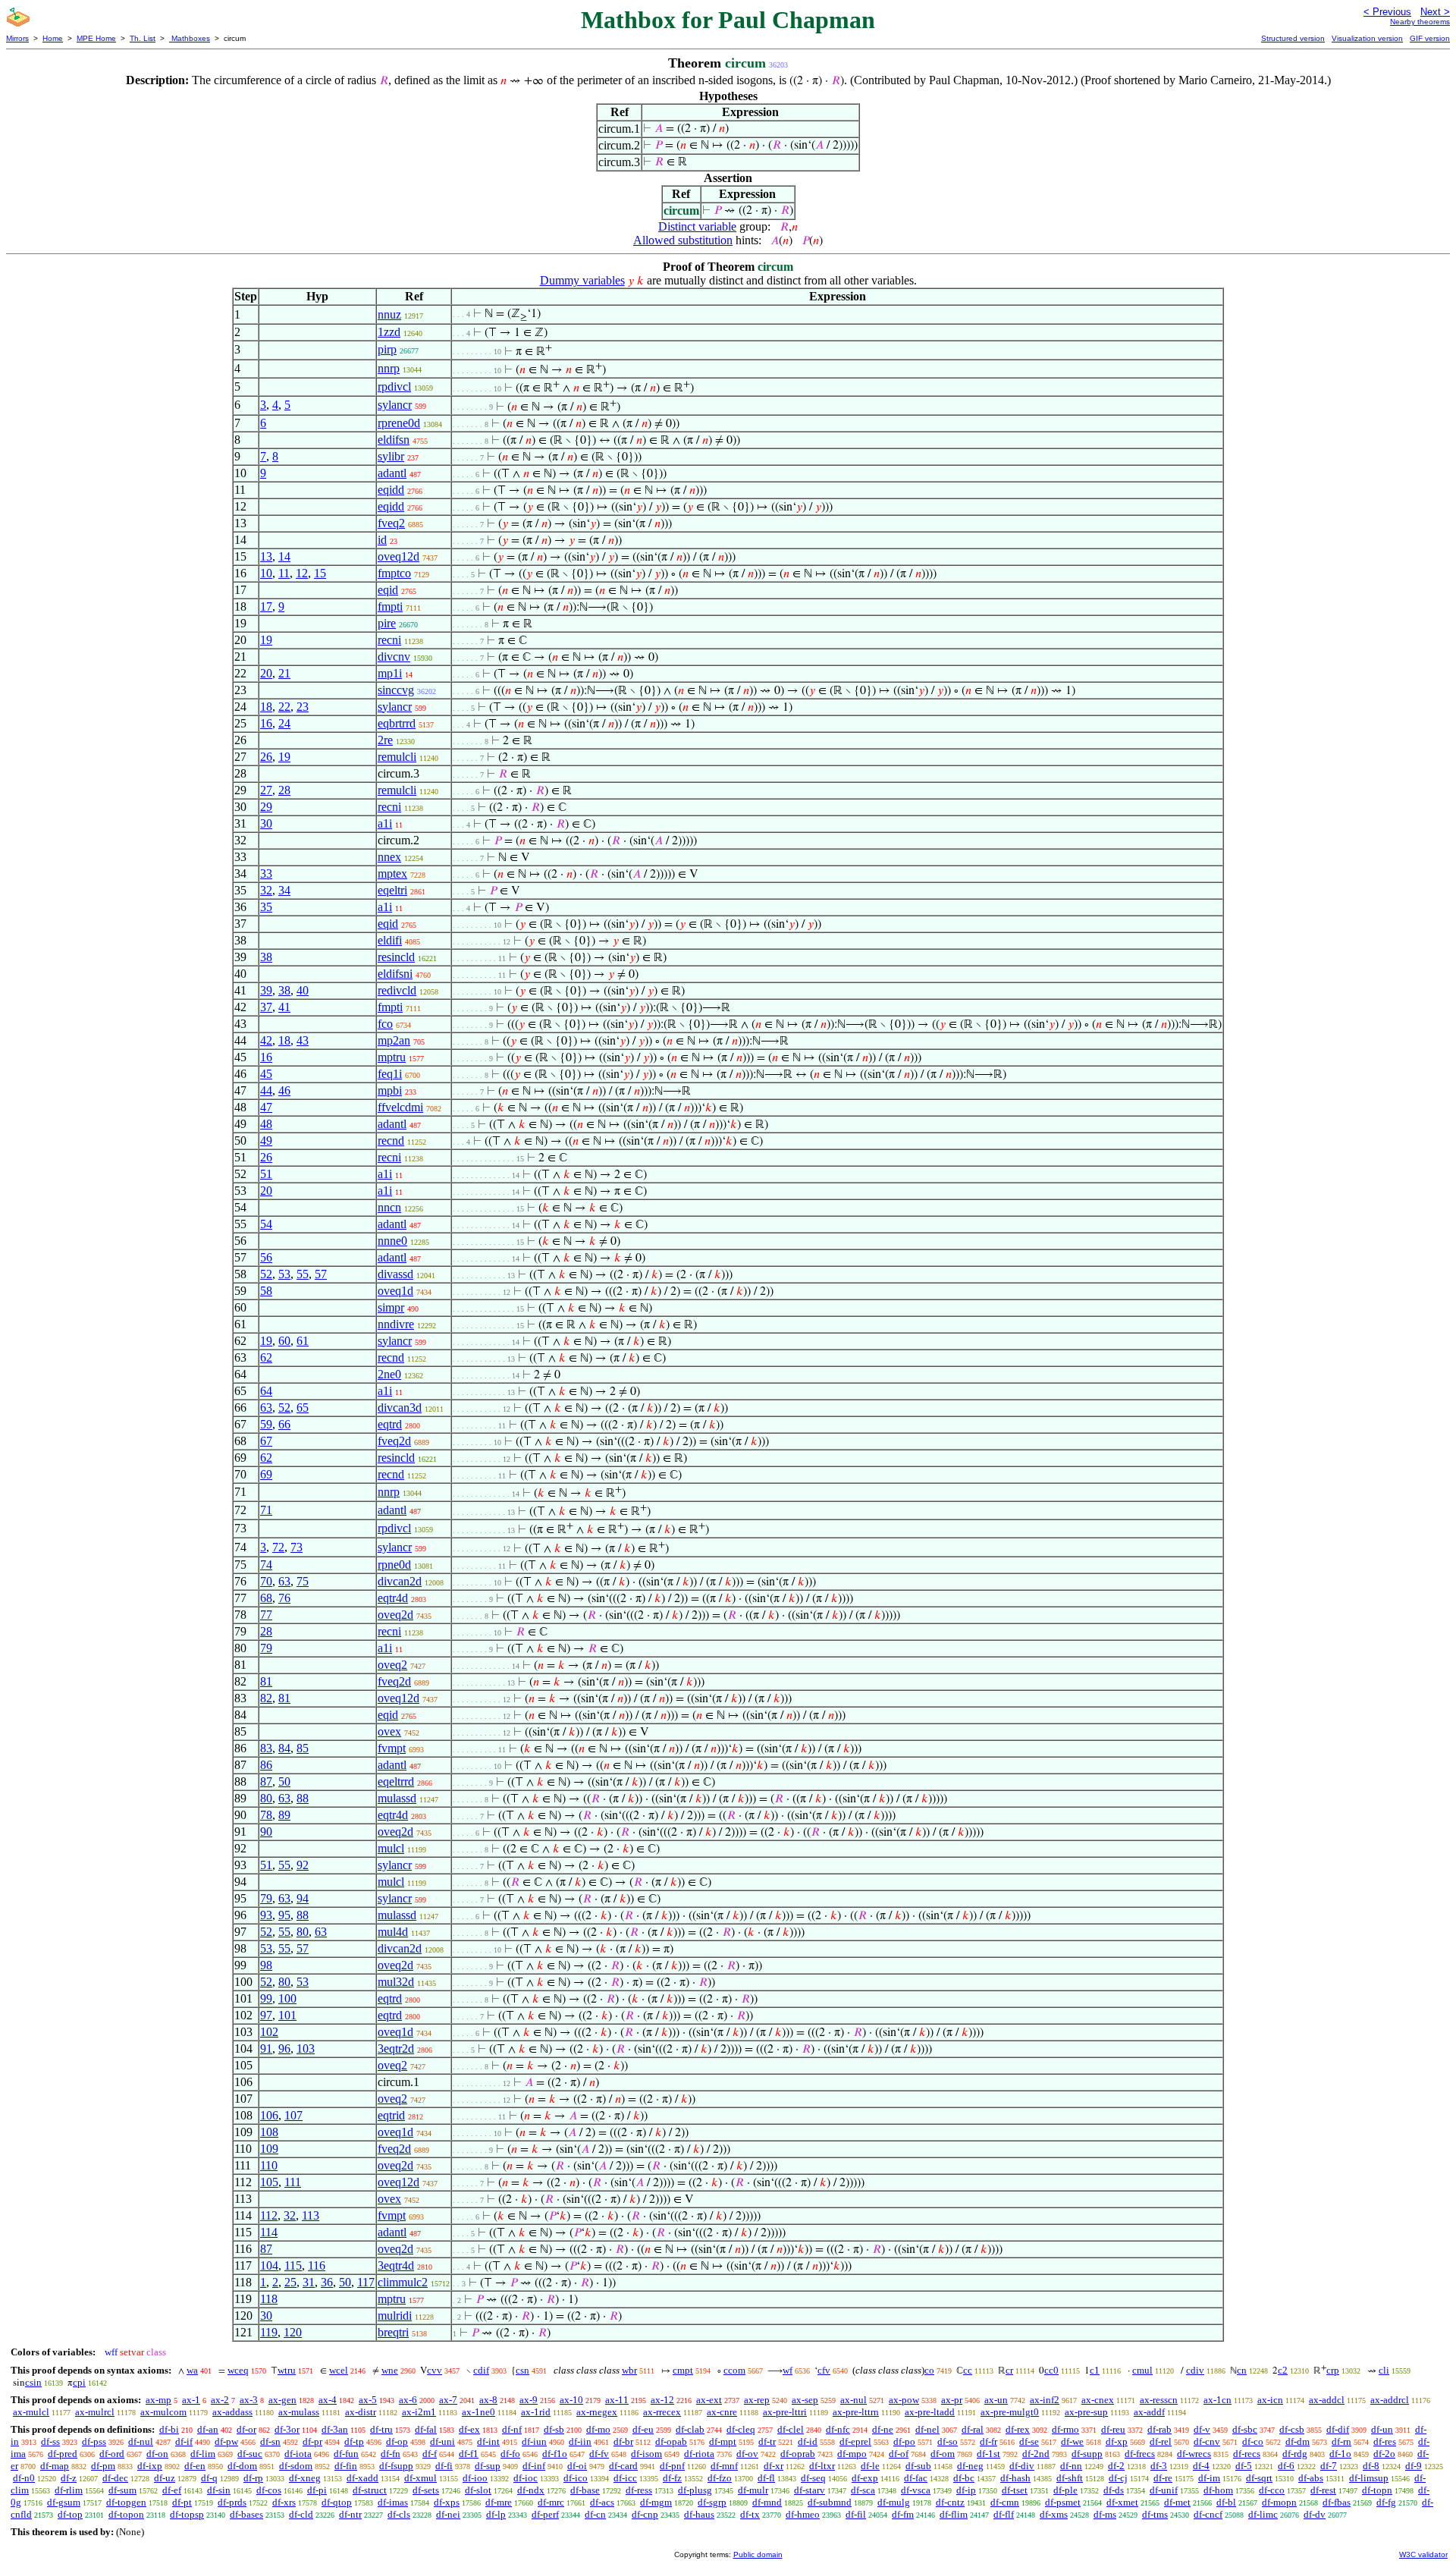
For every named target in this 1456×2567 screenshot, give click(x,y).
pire (387, 623)
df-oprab (798, 2454)
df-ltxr (822, 2466)
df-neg (970, 2466)
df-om (943, 2454)
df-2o (1384, 2454)
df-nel (927, 2429)
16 (266, 723)
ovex (389, 1731)
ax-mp (158, 2400)
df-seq (813, 2478)
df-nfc (838, 2429)
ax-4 (328, 2400)
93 (266, 1915)
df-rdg (1295, 2454)
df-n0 (24, 2478)
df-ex (469, 2429)
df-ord (112, 2454)
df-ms (1105, 2514)
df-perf (545, 2514)
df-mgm (656, 2502)
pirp (387, 349)
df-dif (1338, 2429)
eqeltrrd (396, 1782)
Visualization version (1367, 38)
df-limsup (1369, 2478)
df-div (1022, 2466)
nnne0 (392, 1241)
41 (284, 1007)
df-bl (1226, 2502)
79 (266, 1648)
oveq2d (395, 1615)
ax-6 (408, 2400)
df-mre (499, 2502)
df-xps (447, 2502)
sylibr (391, 456)
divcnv (394, 657)
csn (522, 2370)
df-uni (442, 2441)
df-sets (426, 2490)
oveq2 (392, 1665)
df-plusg (695, 2490)
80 (266, 1798)
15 (320, 573)
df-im (1209, 2478)
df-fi (444, 2466)
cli (1384, 2370)
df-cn (595, 2514)
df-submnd (830, 2502)
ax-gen (282, 2400)
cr (1009, 2370)
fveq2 (391, 523)
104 (269, 2265)
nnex (389, 857)
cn (1242, 2370)
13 (266, 556)
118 (269, 2299)
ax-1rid (536, 2412)
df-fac (916, 2478)
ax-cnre (722, 2412)
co (929, 2370)
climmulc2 (403, 2282)
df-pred (63, 2454)
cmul (1142, 2370)
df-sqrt (1259, 2478)
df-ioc (526, 2478)
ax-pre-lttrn (856, 2412)
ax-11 (617, 2400)
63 (266, 1408)
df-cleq (741, 2429)
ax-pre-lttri (785, 2412)
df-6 (1286, 2466)
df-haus (699, 2514)
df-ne (883, 2429)
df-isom (646, 2454)
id (382, 540)
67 (266, 1441)
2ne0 (389, 1374)
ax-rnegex (597, 2412)
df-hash (1015, 2478)
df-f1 (469, 2454)
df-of (899, 2454)
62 (266, 1357)
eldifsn (394, 440)
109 (269, 2149)
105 (269, 2182)
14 (284, 556)
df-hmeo (803, 2514)
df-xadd (362, 2478)
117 (366, 2282)
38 (266, 957)
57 (321, 1274)
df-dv (1315, 2514)
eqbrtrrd (397, 723)
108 (269, 2132)
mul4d (393, 1932)
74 (266, 1565)
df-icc (625, 2478)
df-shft (1070, 2478)
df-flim (954, 2514)
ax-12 (662, 2400)
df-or (246, 2429)
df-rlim (69, 2490)
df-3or (287, 2429)
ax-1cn (1218, 2400)
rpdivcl (394, 386)
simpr (391, 1307)
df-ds (1114, 2490)
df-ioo (475, 2478)
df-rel (1161, 2441)
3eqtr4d (396, 2265)
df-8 (1371, 2466)
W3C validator (1423, 2554)
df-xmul (420, 2478)
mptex (392, 873)
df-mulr (753, 2490)
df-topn (1377, 2490)
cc (968, 2370)
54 (266, 1224)
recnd (391, 1141)
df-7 (1329, 2466)
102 (269, 2032)
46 (284, 1090)
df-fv (599, 2454)
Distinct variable (697, 226)
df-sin (219, 2490)
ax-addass (232, 2412)
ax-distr (361, 2412)
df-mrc (551, 2502)
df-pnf (672, 2466)
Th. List (143, 38)
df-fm (903, 2514)
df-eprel (855, 2441)
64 (266, 1391)
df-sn (270, 2441)
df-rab (1159, 2429)
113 (311, 2215)
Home (53, 38)
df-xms (1054, 2514)
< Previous (1387, 12)
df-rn (1341, 2441)
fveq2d (394, 1441)
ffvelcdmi (400, 1107)
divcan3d (400, 1408)
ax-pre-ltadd (930, 2412)
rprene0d (399, 423)
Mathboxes (190, 38)
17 (266, 606)
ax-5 (368, 2400)
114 (269, 2232)
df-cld (301, 2514)
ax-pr (952, 2400)
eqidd (391, 490)
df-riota (699, 2454)
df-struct (370, 2490)
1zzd (389, 332)
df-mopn (1279, 2502)
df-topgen (126, 2502)
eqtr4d (393, 1598)
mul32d (396, 1982)
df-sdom (296, 2466)
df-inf (534, 2466)
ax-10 (571, 2400)
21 (284, 673)
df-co (1253, 2441)
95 (284, 1915)
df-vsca (916, 2490)
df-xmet (1122, 2502)
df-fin (346, 2466)
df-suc (250, 2454)
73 (297, 1547)
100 (287, 1998)
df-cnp (645, 2514)
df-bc (964, 2478)
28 (284, 790)
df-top (70, 2514)
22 (284, 707)
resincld (396, 957)
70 (266, 1581)
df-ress (639, 2490)
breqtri (393, 2332)
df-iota (298, 2454)
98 (266, 1965)
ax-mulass (299, 2412)
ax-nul (854, 2400)
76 (284, 1598)
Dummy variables (582, 280)
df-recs (1247, 2454)
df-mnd (767, 2502)
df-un (1382, 2429)
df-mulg (894, 2502)
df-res (1385, 2441)
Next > (1435, 12)
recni (389, 640)
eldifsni (395, 974)
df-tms (1155, 2514)
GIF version (1430, 38)
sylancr (395, 405)
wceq (238, 2370)
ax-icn (1270, 2400)
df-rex (1018, 2429)
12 (302, 573)
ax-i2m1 (419, 2412)
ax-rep (757, 2400)
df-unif (1164, 2490)
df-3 (1159, 2466)
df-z (69, 2478)
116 (317, 2265)
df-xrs (284, 2502)
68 (266, 1598)
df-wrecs (1194, 2454)
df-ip (966, 2490)
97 (266, 2015)
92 (303, 1865)
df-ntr (350, 2514)
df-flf (1004, 2514)
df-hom (1218, 2490)
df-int (488, 2441)
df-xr (773, 2466)
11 (284, 573)
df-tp (354, 2441)
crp (1333, 2370)
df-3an (335, 2429)
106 (269, 2115)
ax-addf (1149, 2412)
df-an (208, 2429)
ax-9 (529, 2400)
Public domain (758, 2554)
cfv (824, 2370)
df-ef (172, 2490)
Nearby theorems (1420, 22)
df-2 (1116, 2466)
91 (266, 2049)
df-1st (988, 2454)
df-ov (747, 2454)
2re (385, 740)
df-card (623, 2466)
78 (266, 1815)
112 (269, 2215)
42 (266, 1040)
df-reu (1113, 2429)
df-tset (1015, 2490)
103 (306, 2049)
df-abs (1311, 2478)
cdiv (1195, 2370)
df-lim (203, 2454)
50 (284, 1782)
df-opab (671, 2441)
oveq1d (395, 1291)
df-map (55, 2466)
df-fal (426, 2429)
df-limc (1263, 2514)
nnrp (389, 368)
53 (284, 1274)
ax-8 (488, 2400)
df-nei (448, 2514)
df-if (184, 2441)
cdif (481, 2370)
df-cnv (1207, 2441)
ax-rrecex (662, 2412)
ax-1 (191, 2400)
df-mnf (724, 2466)
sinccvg (396, 690)
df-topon (126, 2514)
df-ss (50, 2441)
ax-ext (709, 2400)
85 (303, 1748)
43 (303, 1040)
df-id (808, 2441)
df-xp (1117, 2441)
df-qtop (337, 2502)
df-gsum (64, 2502)
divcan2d (400, 1581)
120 (293, 2332)
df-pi (317, 2490)
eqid (388, 590)
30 (266, 823)
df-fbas (1337, 2502)
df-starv (810, 2490)
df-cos (269, 2490)
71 (266, 1510)
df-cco (1272, 2490)
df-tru (381, 2429)
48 (266, 1124)
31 (309, 2282)
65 (303, 1408)
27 (266, 790)
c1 (1095, 2370)
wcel (339, 2370)
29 (266, 807)
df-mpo (852, 2454)
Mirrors (17, 38)
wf (788, 2370)
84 (284, 1748)
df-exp (865, 2478)
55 (303, 1274)
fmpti (390, 606)
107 (293, 2115)
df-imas (393, 2502)
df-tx (750, 2514)
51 (266, 1174)
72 (278, 1547)
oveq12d (399, 556)
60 (284, 1341)
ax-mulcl (31, 2412)
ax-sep (805, 2400)
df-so (948, 2441)
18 (266, 707)
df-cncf (1208, 2514)
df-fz (672, 2478)
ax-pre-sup (1086, 2412)
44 (266, 1090)
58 (266, 1291)
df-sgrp (712, 2502)
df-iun (534, 2441)
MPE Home (96, 38)
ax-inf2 (1045, 2400)
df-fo (510, 2454)
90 (266, 1832)
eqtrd (390, 1424)
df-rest (1323, 2490)
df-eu (643, 2429)
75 (303, 1581)
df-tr (767, 2441)
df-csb (1292, 2429)
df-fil (856, 2514)
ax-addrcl (1390, 2400)
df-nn (1071, 2466)
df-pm (103, 2466)
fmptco (394, 573)
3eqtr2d (396, 2049)
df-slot (478, 2490)
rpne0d (394, 1565)
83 (266, 1748)
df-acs (602, 2502)
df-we (1072, 2441)
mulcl (391, 1848)
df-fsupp (396, 2466)
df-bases (246, 2514)
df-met (1177, 2502)
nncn (389, 1207)
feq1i (390, 1074)
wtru (287, 2370)
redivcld (397, 990)
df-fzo (720, 2478)
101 (287, 2015)
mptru (392, 1057)
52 (266, 1274)
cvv (435, 2370)
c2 (1283, 2370)
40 (303, 990)
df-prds (232, 2502)
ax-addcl (1327, 2400)
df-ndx (531, 2490)
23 (303, 707)
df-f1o (555, 2454)
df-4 (1201, 2466)
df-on (157, 2454)
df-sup (488, 2466)
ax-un (996, 2400)
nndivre (396, 1324)
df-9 (1414, 2466)
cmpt (683, 2370)
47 (266, 1107)
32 (266, 890)
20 (266, 673)
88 (303, 1798)
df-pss (94, 2441)
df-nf (512, 2429)
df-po (904, 2441)
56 (266, 1257)
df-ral (973, 2429)
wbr (629, 2370)
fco (385, 1024)
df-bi (169, 2429)
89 (284, 1815)
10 (266, 573)
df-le (870, 2466)
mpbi (390, 1090)
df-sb (554, 2429)
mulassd (397, 1798)
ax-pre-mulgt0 (1010, 2412)
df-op (397, 2441)
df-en (195, 2466)
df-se (1029, 2441)
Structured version (1293, 38)
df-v (1202, 2429)
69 (266, 1474)
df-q (209, 2478)
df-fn (391, 2454)
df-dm (1298, 2441)
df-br (623, 2441)
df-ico (576, 2478)
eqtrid (391, 2115)
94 (303, 1898)
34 (284, 890)
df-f (430, 2454)
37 (266, 1007)
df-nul (141, 2441)
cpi (79, 2382)
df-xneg (305, 2478)
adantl (392, 473)
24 (284, 723)
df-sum (122, 2490)
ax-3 (249, 2400)
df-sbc (1245, 2429)
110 (269, 2165)
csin (33, 2382)
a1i (385, 823)
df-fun (346, 2454)
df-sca (863, 2490)
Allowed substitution (683, 240)
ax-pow (904, 2400)
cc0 (1051, 2370)
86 (266, 1765)
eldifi (390, 940)
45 (266, 1074)
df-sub (918, 2466)
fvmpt (392, 1748)
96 (284, 2049)
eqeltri (392, 890)
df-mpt (723, 2441)
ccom (734, 2370)
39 (266, 990)
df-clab (690, 2429)
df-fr (988, 2441)
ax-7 (448, 2400)
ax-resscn (1159, 2400)
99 (266, 1998)
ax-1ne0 (479, 2412)
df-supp (1087, 2454)
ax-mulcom (163, 2412)
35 (266, 907)
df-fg (1386, 2502)
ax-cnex (1098, 2400)
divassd (395, 1274)
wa (192, 2370)
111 (293, 2182)
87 (266, 1782)
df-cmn (1005, 2502)
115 (293, 2265)
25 (290, 2282)
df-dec (115, 2478)
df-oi (577, 2466)
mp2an (394, 1040)
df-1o (1340, 2454)
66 (284, 1424)
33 (266, 873)
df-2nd (1036, 2454)
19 (266, 640)
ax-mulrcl (95, 2412)
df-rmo (1065, 2429)
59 (266, 1424)
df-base (585, 2490)
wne (390, 2370)
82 (266, 1698)
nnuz (389, 314)
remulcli (397, 757)
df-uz (165, 2478)
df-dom (242, 2466)
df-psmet (1063, 2502)
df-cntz (950, 2502)
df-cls (399, 2514)
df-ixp (150, 2466)
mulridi (395, 2316)
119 (269, 2332)
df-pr (312, 2441)
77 (266, 1615)
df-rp (253, 2478)
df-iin (580, 2441)
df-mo (598, 2429)
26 (266, 757)
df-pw (226, 2441)
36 (327, 2282)
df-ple (1065, 2490)
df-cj (1118, 2478)
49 (266, 1141)
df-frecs (1140, 2454)
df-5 (1244, 2466)
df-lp (496, 2514)
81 (266, 1681)
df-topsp (187, 2514)
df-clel (791, 2429)
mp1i (390, 673)
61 (303, 1341)
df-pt (182, 2502)
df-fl (766, 2478)
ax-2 (220, 2400)
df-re (1163, 2478)
